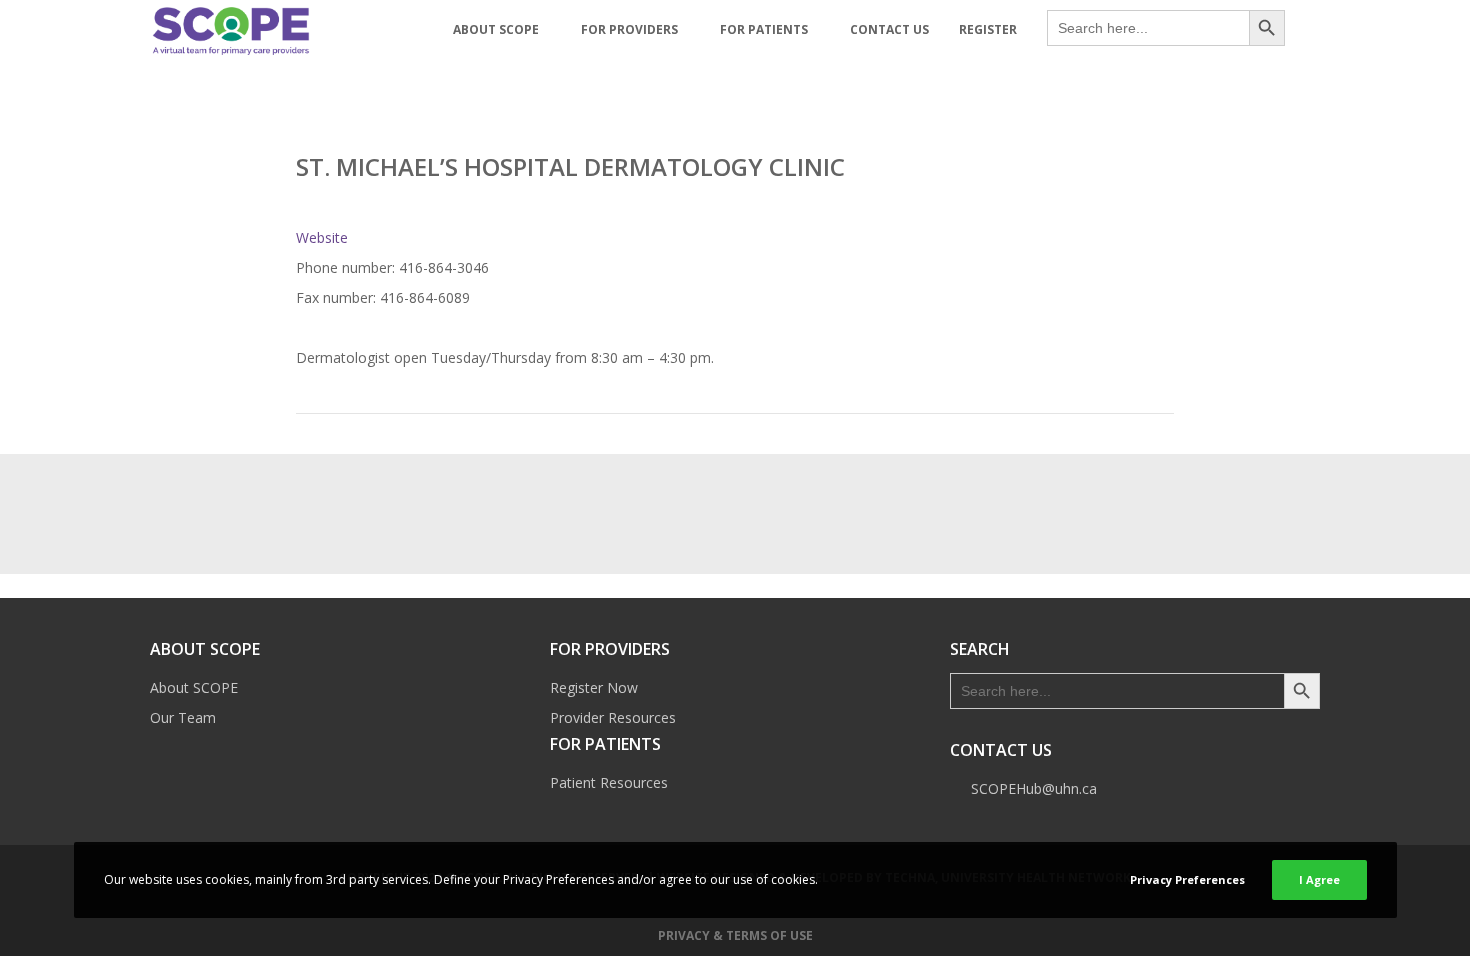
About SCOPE (194, 687)
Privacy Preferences (1187, 879)
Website (322, 237)
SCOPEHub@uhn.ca (1034, 788)
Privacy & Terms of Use (735, 935)
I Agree (1319, 879)
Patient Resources (609, 782)
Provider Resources (613, 717)
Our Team (183, 717)
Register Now (594, 687)
